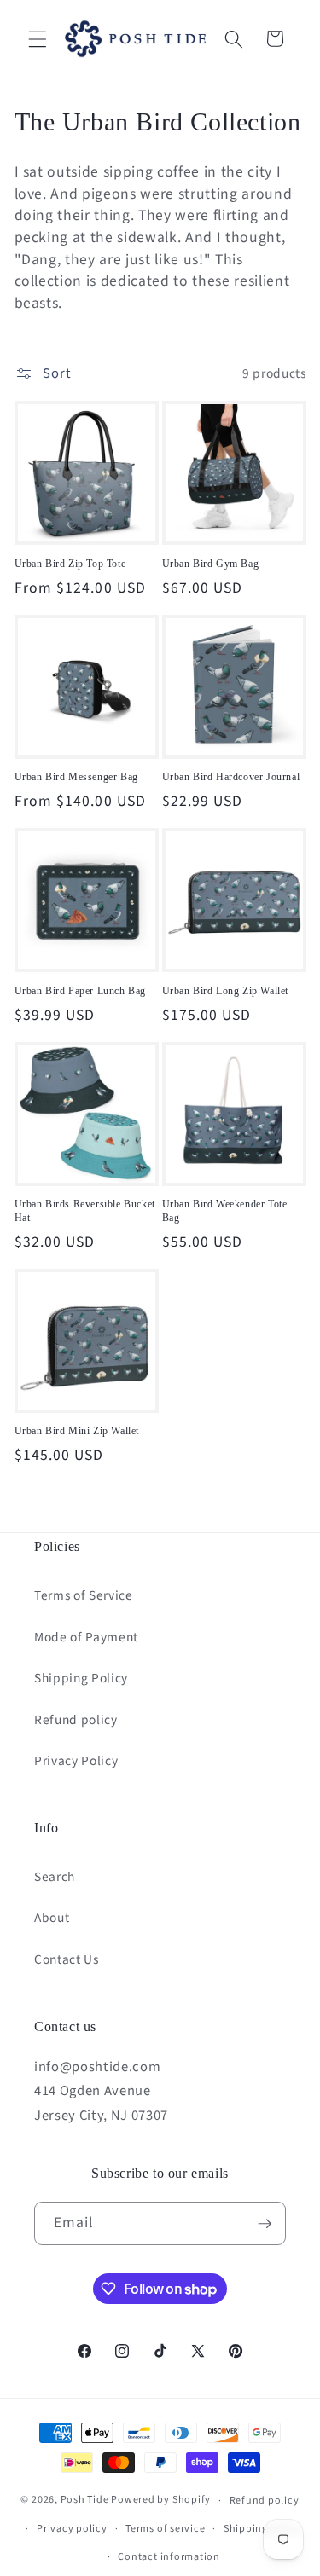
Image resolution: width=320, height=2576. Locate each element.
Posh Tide (85, 2501)
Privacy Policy (76, 1761)
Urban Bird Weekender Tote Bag (225, 1211)
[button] (38, 38)
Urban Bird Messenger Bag (76, 777)
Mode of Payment (86, 1637)
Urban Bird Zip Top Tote (70, 564)
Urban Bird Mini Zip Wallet (77, 1431)
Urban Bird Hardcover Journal (231, 777)
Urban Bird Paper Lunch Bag (81, 991)
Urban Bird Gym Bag (211, 564)
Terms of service (165, 2529)
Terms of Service (84, 1595)
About (52, 1918)
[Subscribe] (265, 2224)
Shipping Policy (81, 1678)
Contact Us (67, 1959)
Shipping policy (263, 2529)
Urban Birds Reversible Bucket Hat (85, 1211)
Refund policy (76, 1720)
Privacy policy (72, 2529)
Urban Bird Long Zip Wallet (226, 991)
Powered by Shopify (161, 2501)
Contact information (169, 2557)
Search (55, 1877)
